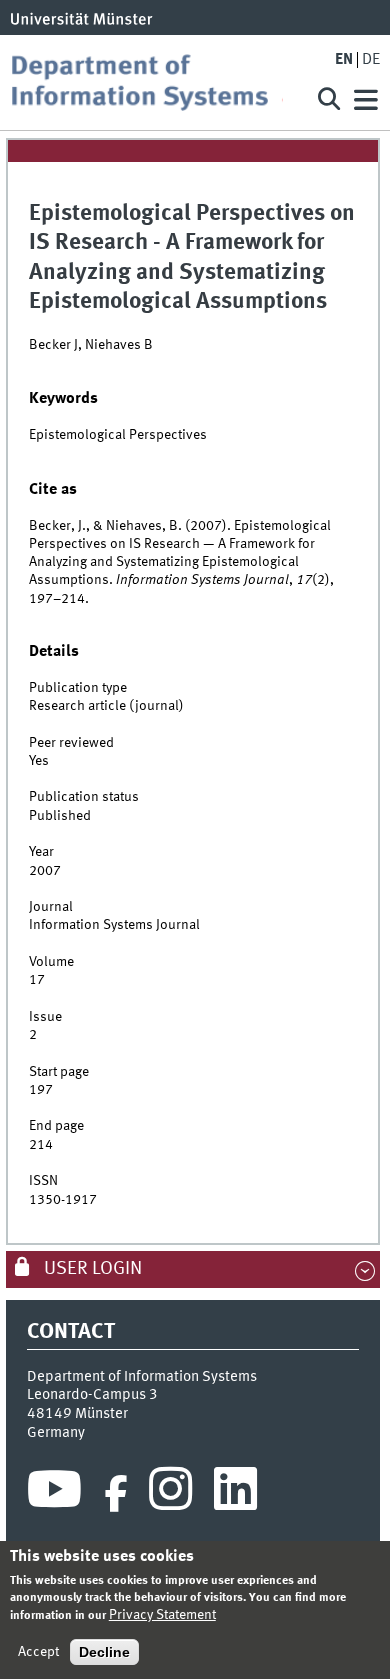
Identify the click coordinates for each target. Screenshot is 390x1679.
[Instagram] (170, 1494)
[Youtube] (54, 1494)
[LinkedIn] (235, 1494)
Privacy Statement (162, 1615)
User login (91, 1269)
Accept (38, 1652)
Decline (104, 1652)
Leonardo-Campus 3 (92, 1395)
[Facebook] (116, 1494)
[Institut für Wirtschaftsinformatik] (154, 82)
